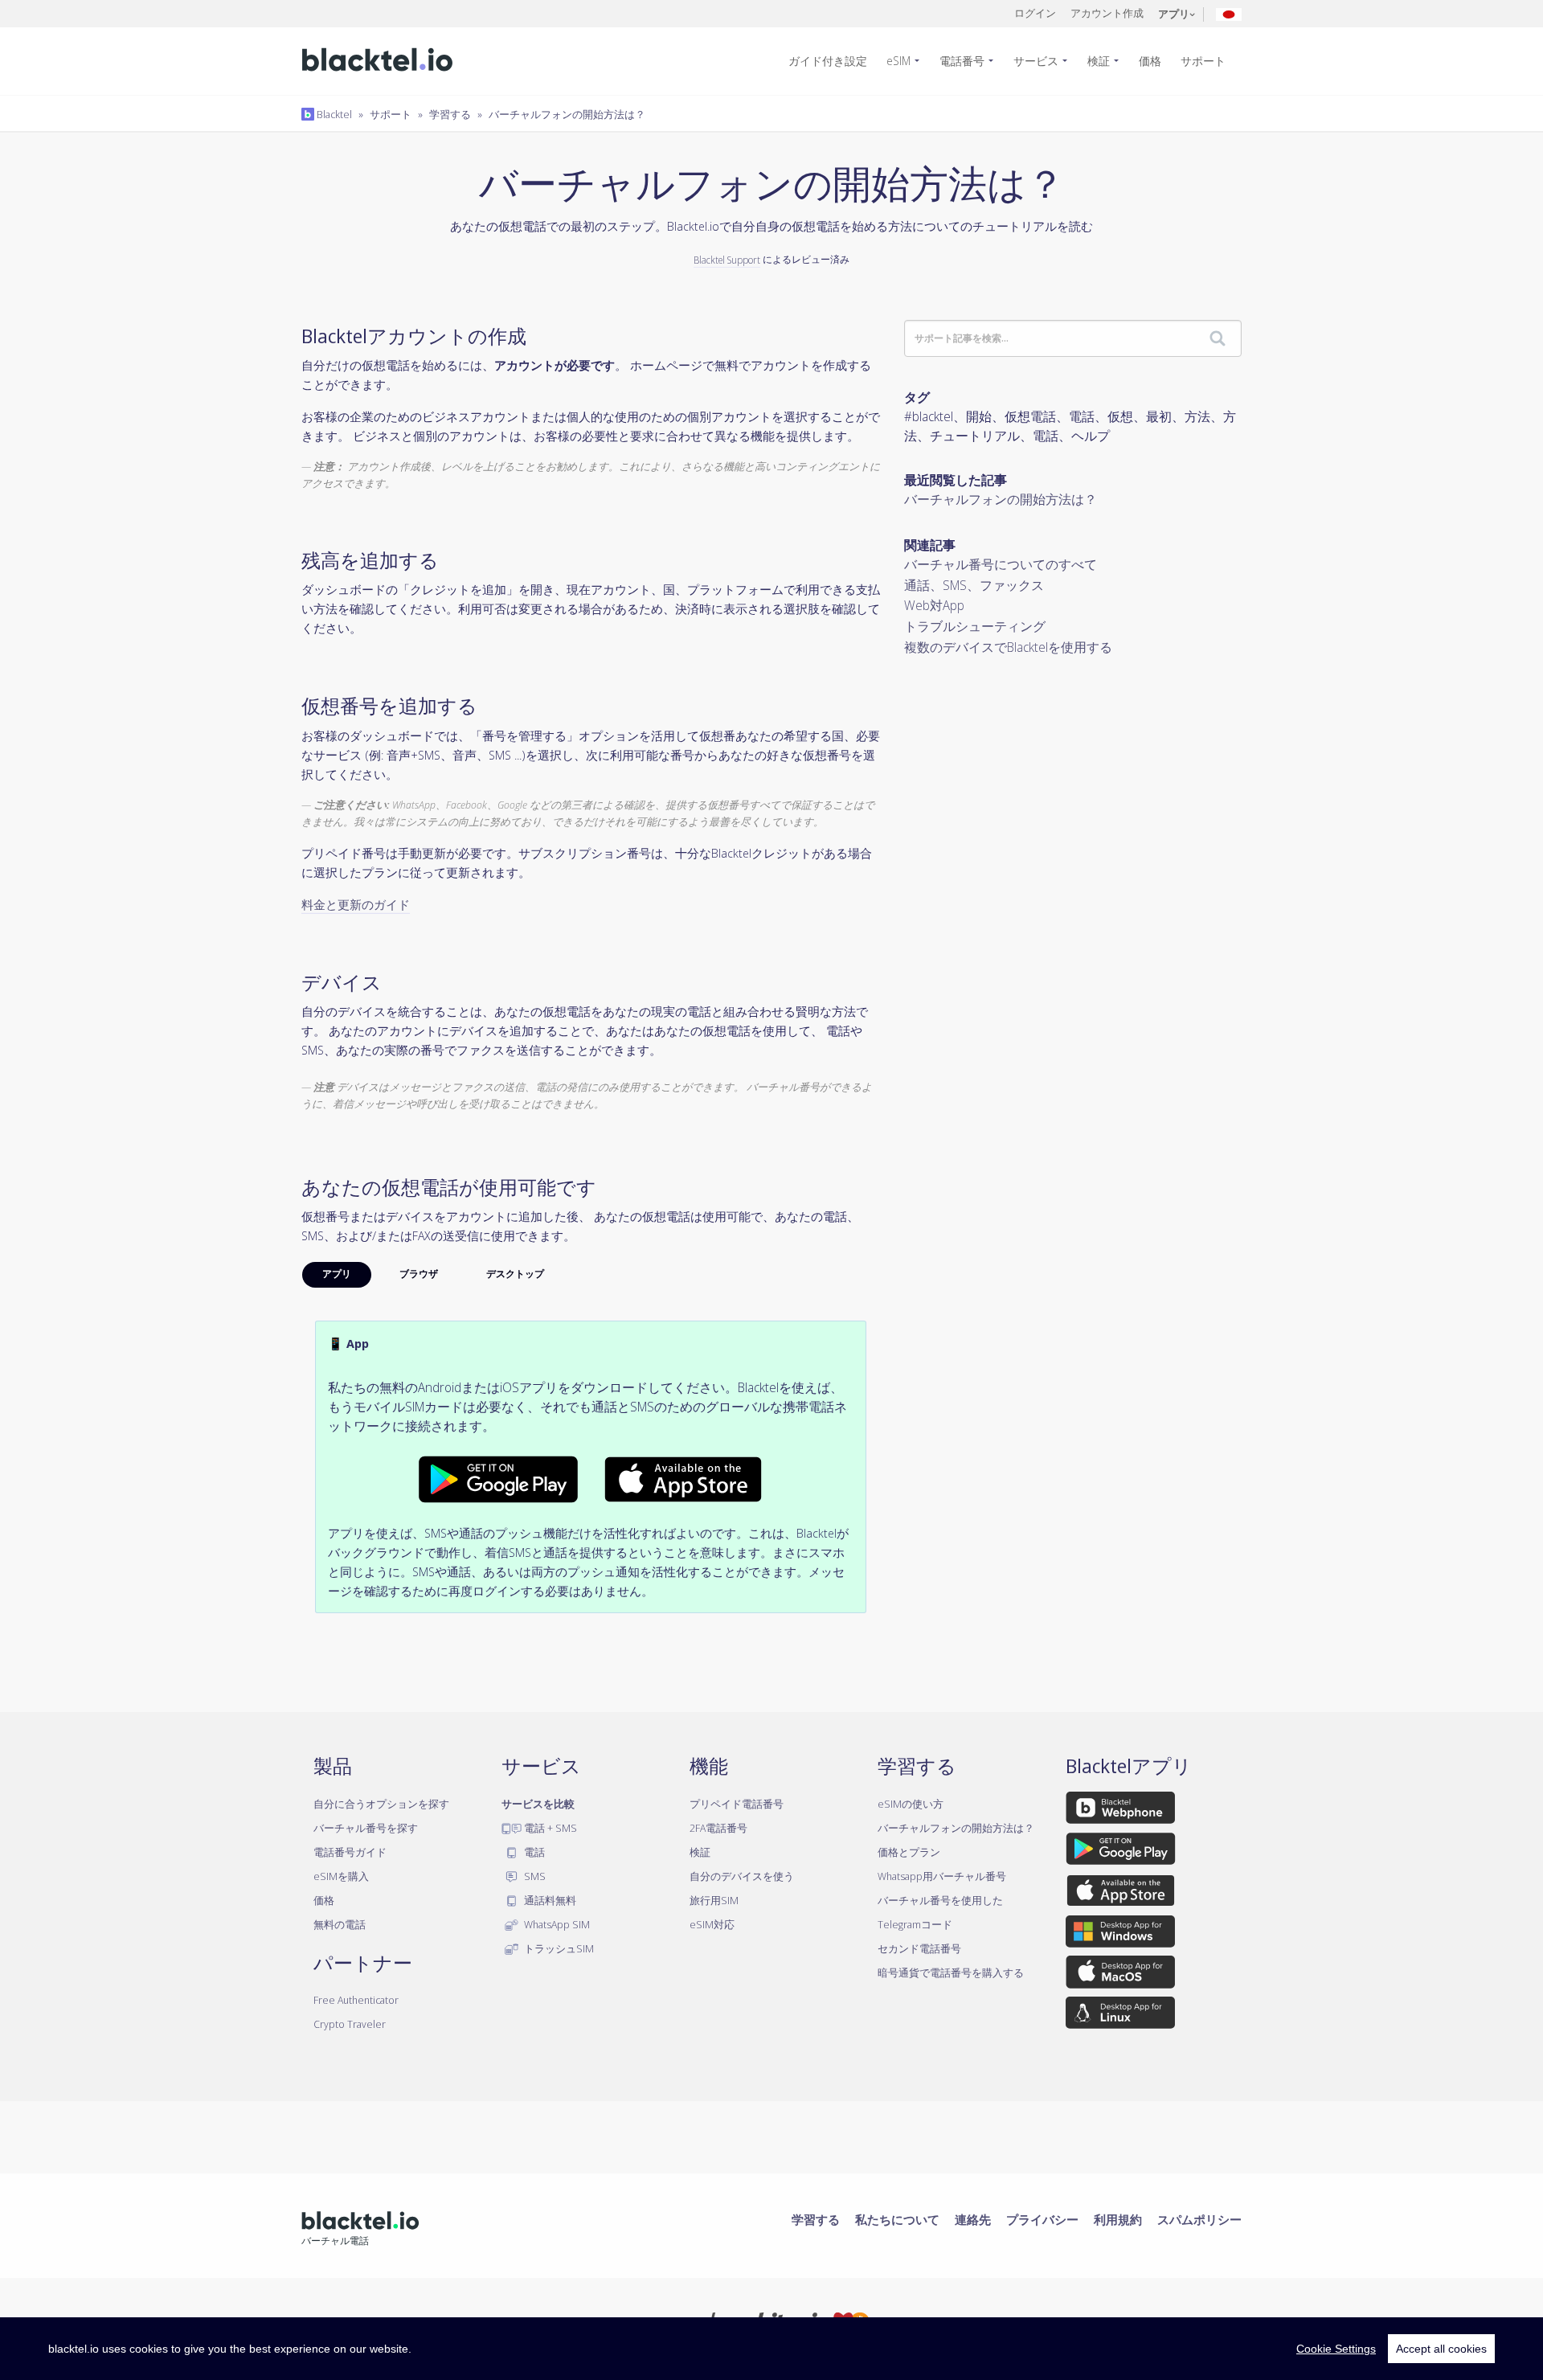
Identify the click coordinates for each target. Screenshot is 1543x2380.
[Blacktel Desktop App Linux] (1120, 2015)
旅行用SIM (714, 1900)
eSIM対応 (712, 1924)
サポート (1203, 61)
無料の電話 (340, 1924)
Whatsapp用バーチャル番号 (942, 1876)
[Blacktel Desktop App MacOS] (1120, 1975)
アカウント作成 (1107, 13)
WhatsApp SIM (556, 1924)
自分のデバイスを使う (742, 1876)
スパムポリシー (1199, 2219)
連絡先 (973, 2219)
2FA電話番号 (718, 1828)
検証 (1099, 61)
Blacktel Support (727, 260)
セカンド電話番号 (919, 1948)
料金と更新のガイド (356, 904)
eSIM (898, 61)
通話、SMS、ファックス (974, 585)
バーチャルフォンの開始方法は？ (567, 114)
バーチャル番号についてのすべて (1001, 564)
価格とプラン (909, 1852)
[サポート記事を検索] (1218, 339)
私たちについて (897, 2219)
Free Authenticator (356, 2000)
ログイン (1035, 13)
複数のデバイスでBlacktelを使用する (1008, 647)
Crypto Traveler (350, 2024)
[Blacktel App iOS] (1121, 1893)
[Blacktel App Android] (1121, 1851)
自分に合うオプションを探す (381, 1804)
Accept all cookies (1441, 2349)
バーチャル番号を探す (366, 1828)
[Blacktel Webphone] (1120, 1810)
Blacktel (333, 114)
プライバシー (1042, 2219)
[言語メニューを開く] (1229, 13)
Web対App (934, 605)
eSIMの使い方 (911, 1804)
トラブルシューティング (975, 626)
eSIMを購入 (341, 1876)
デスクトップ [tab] (515, 1274)
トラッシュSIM (558, 1948)
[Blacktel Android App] (498, 1478)
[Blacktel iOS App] (683, 1478)
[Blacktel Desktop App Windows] (1120, 1935)
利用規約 (1118, 2219)
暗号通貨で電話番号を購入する (951, 1972)
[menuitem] (834, 61)
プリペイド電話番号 (737, 1804)
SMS (534, 1876)
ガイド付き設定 (828, 61)
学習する (450, 114)
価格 (1150, 61)
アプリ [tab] (337, 1274)
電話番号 (962, 61)
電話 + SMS (549, 1828)
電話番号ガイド (350, 1852)
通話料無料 (549, 1900)
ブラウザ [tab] (419, 1274)
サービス (1036, 61)
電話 (533, 1852)
